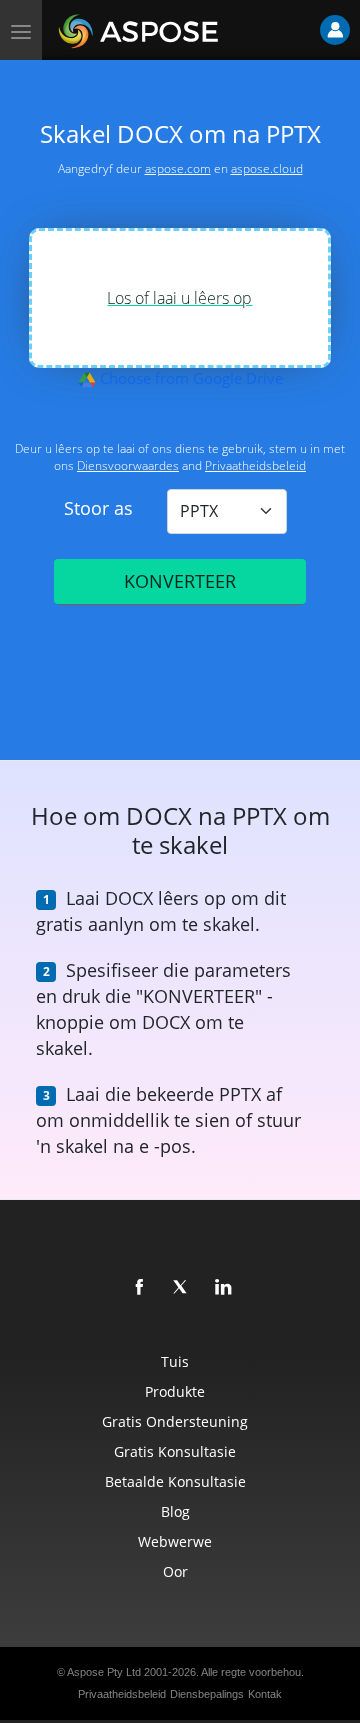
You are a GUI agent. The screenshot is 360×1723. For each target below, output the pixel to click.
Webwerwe (175, 1541)
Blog (175, 1511)
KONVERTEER (180, 581)
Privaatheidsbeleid (255, 465)
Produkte (175, 1391)
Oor (175, 1571)
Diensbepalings (207, 1694)
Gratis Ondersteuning (175, 1421)
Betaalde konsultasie (175, 1481)
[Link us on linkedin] (224, 1288)
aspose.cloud (267, 168)
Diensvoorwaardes (128, 465)
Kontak (265, 1694)
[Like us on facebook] (140, 1288)
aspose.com (178, 168)
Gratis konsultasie (175, 1451)
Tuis (175, 1361)
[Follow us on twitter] (182, 1288)
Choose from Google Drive (189, 378)
